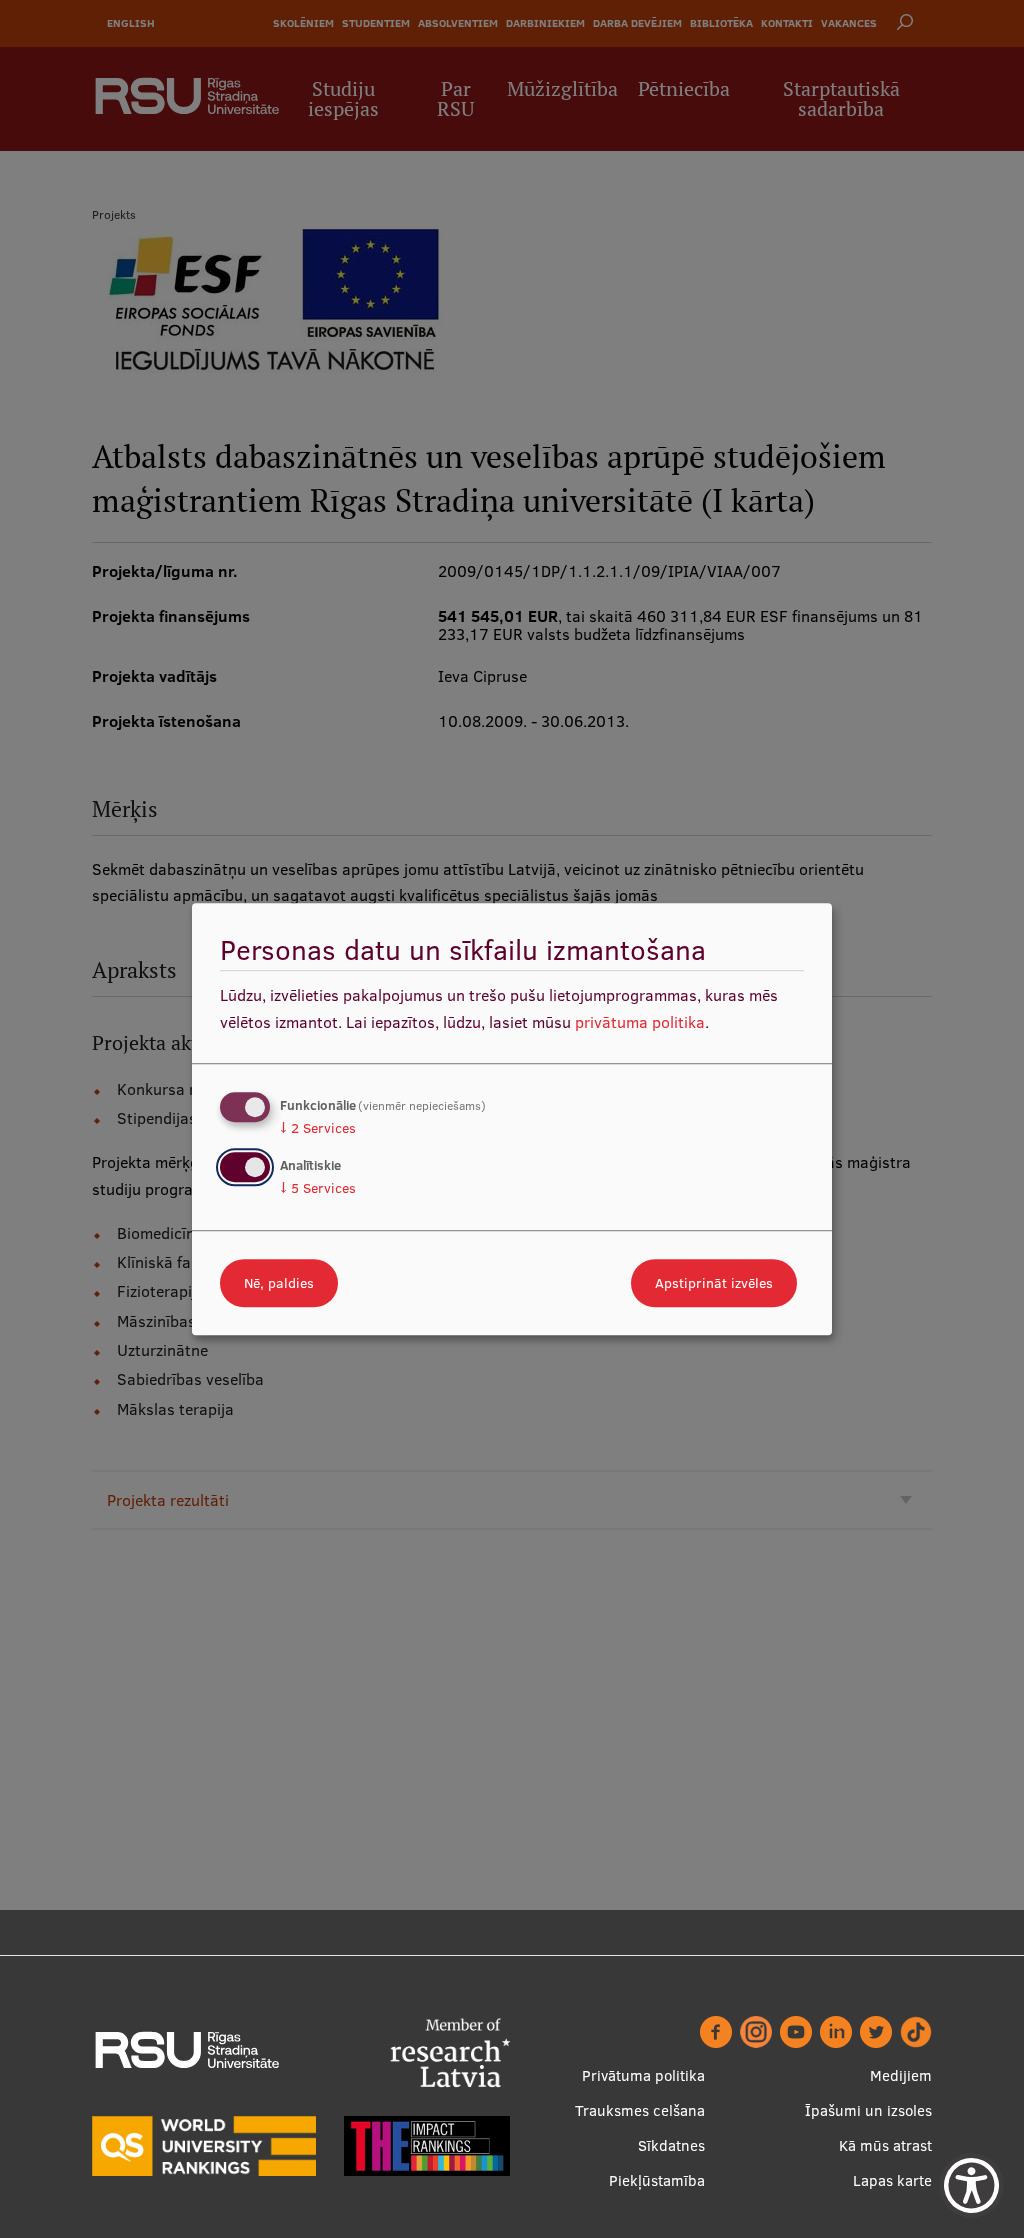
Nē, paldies (279, 1283)
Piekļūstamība (657, 2180)
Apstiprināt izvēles (714, 1283)
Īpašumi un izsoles (868, 2110)
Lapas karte (892, 2180)
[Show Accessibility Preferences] (971, 2185)
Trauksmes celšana (640, 2110)
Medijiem (901, 2075)
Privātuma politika (643, 2075)
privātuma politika (640, 1022)
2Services (318, 1128)
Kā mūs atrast (885, 2145)
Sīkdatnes (671, 2145)
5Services (318, 1188)
